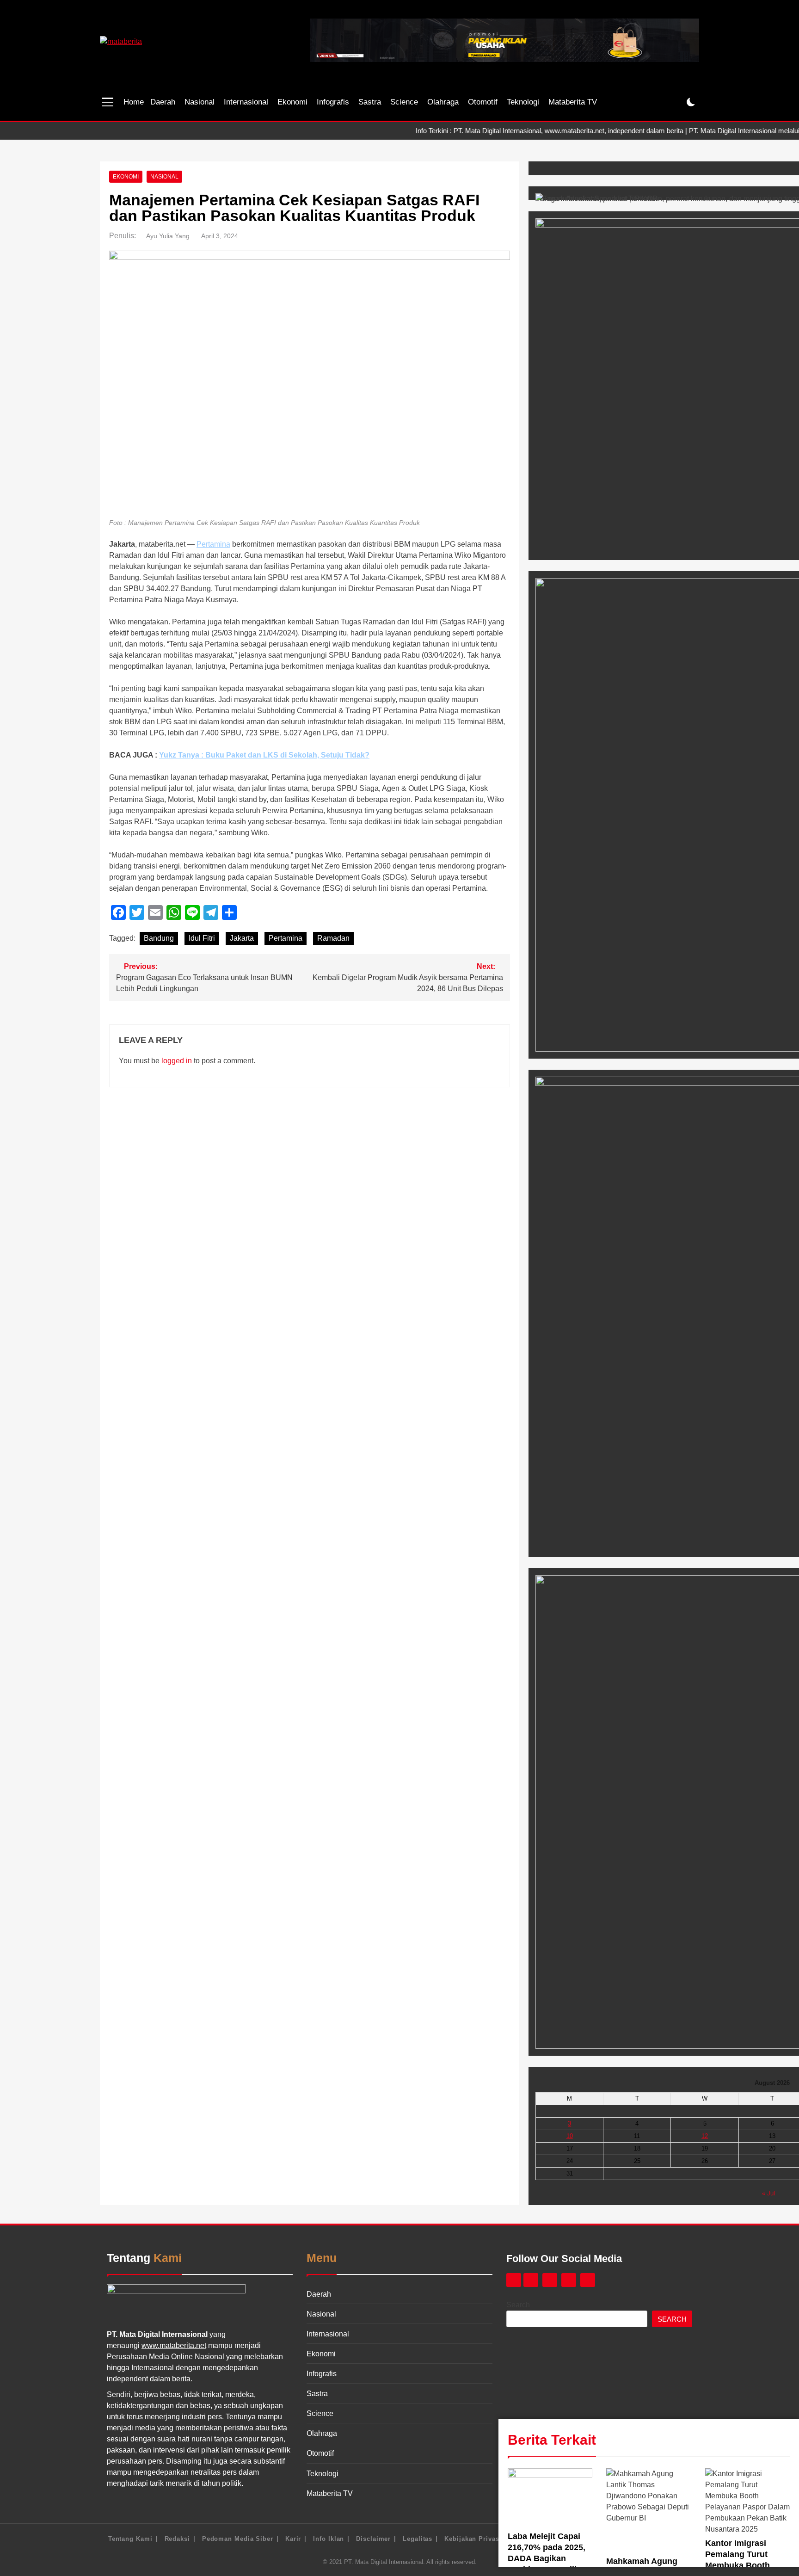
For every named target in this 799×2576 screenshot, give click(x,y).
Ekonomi (292, 102)
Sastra (370, 102)
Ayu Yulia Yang (168, 236)
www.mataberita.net (174, 2345)
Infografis (333, 102)
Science (404, 102)
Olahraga (443, 102)
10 (570, 2136)
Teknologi (523, 102)
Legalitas (418, 2539)
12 (705, 2136)
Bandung (159, 938)
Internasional (246, 102)
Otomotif (483, 102)
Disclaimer (373, 2539)
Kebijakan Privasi (473, 2539)
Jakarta (242, 938)
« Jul (768, 2193)
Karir (293, 2539)
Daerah (163, 102)
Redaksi (177, 2539)
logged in (177, 1061)
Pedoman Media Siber (238, 2539)
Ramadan (333, 938)
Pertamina (213, 544)
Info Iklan (329, 2539)
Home (134, 102)
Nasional (200, 102)
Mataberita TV (573, 102)
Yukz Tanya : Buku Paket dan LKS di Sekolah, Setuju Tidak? (264, 755)
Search (518, 2305)
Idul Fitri (202, 938)
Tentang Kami (130, 2539)
